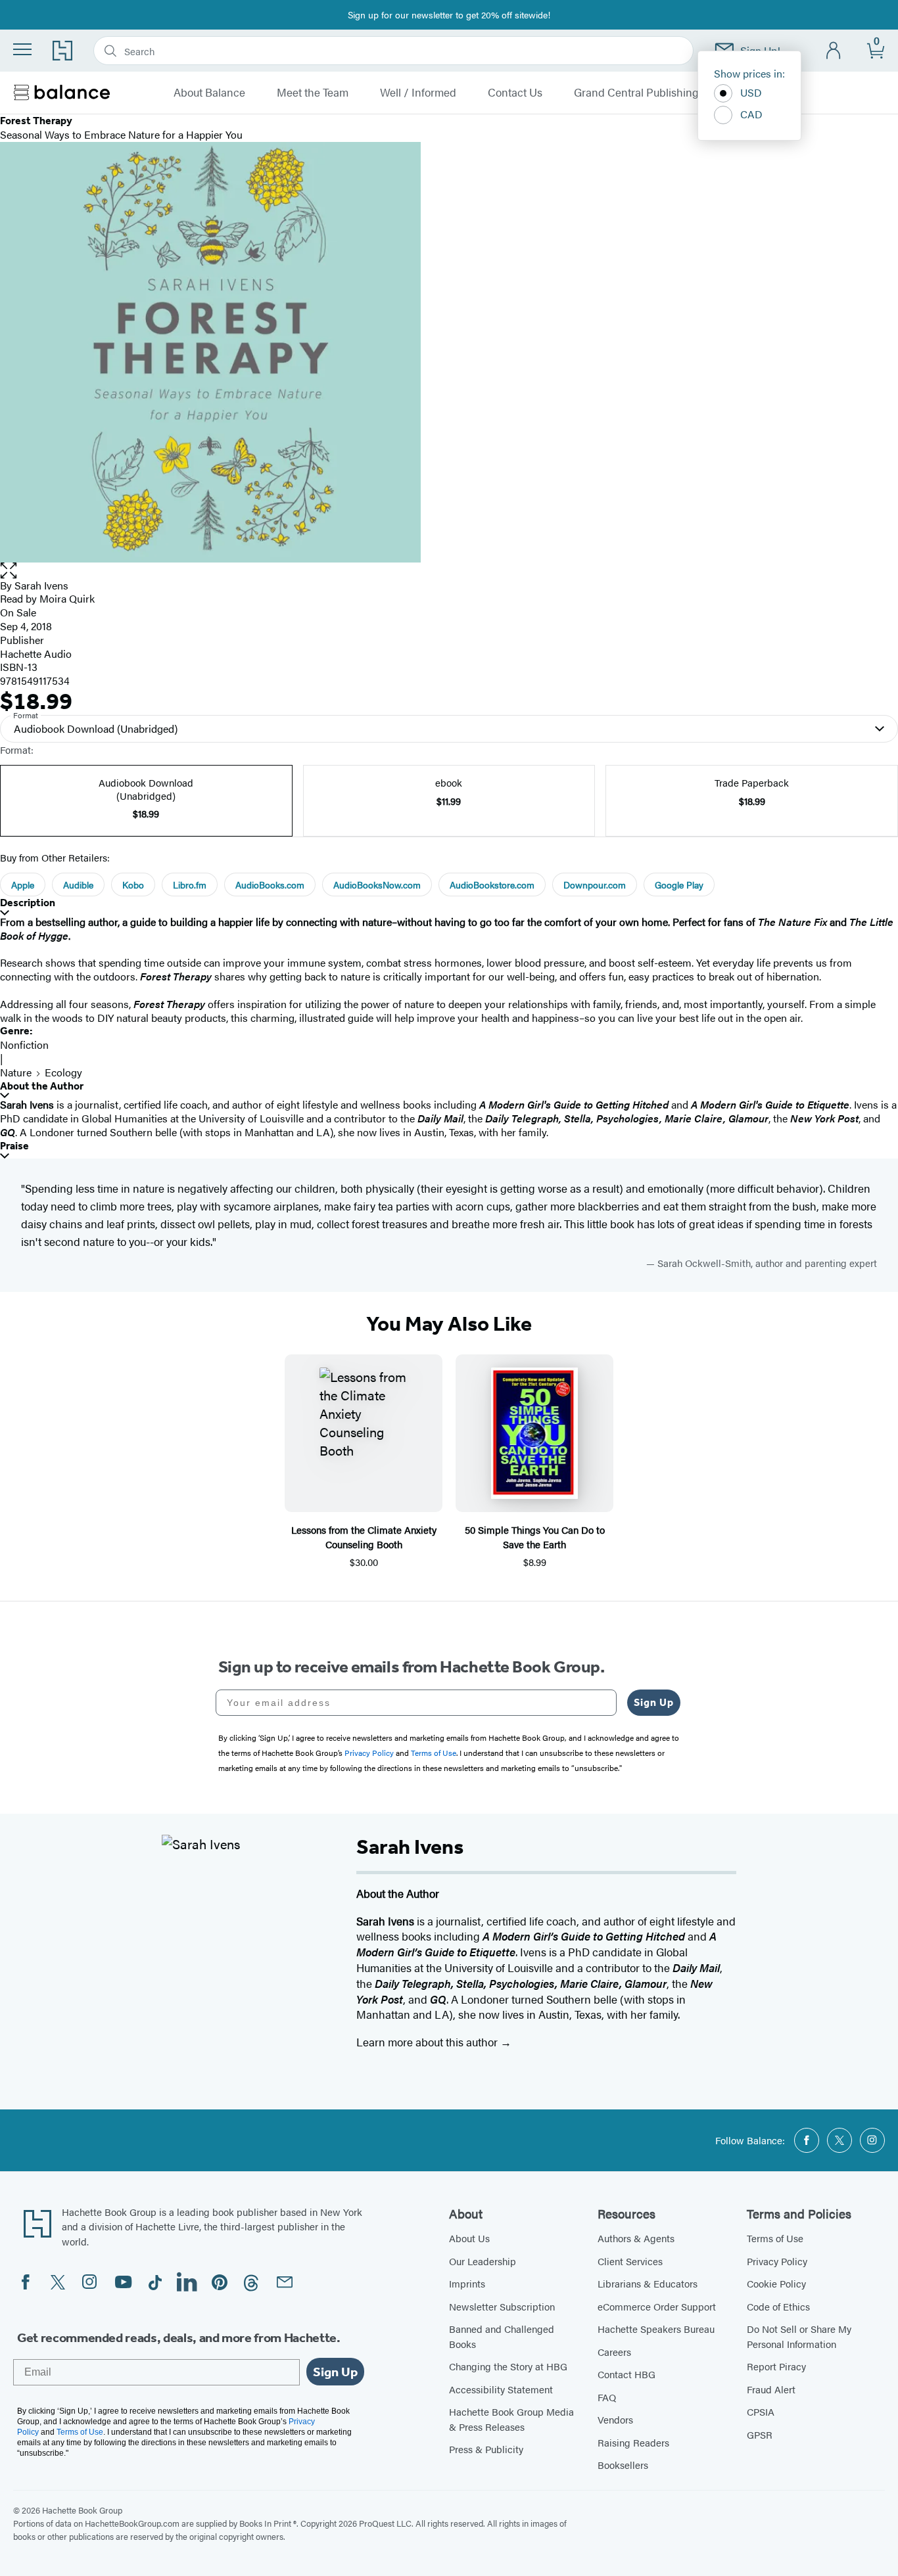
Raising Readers (633, 2442)
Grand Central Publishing (636, 93)
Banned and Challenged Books (502, 2336)
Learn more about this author (428, 2042)
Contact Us (515, 93)
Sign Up (654, 1702)
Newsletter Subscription (502, 2306)
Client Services (630, 2261)
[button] (449, 571)
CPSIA (761, 2411)
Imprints (467, 2283)
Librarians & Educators (648, 2283)
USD (751, 92)
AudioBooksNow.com (377, 885)
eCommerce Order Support (657, 2306)
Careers (614, 2352)
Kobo (133, 885)
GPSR (760, 2434)
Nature (16, 1072)
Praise (14, 1146)
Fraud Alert (771, 2389)
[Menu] (22, 49)
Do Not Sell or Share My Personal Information (799, 2336)
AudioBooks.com (270, 885)
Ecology (63, 1072)
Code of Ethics (778, 2306)
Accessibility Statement (501, 2389)
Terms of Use (775, 2238)
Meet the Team (313, 93)
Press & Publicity (486, 2449)
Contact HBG (626, 2374)
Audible (78, 885)
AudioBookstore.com (492, 885)
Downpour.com (595, 885)
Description (28, 903)
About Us (469, 2238)
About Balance (209, 93)
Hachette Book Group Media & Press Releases (511, 2419)
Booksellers (623, 2465)
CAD (751, 114)
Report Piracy (776, 2366)
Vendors (615, 2419)
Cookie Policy (776, 2283)
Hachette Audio (36, 654)
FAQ (607, 2397)
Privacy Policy (777, 2261)
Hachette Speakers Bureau (656, 2329)
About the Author (42, 1086)
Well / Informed (418, 93)
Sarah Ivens (41, 585)
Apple (23, 885)
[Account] (834, 51)
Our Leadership (483, 2261)
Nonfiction (24, 1045)
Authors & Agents (636, 2238)
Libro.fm (190, 885)
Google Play (679, 885)
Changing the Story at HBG (508, 2366)
